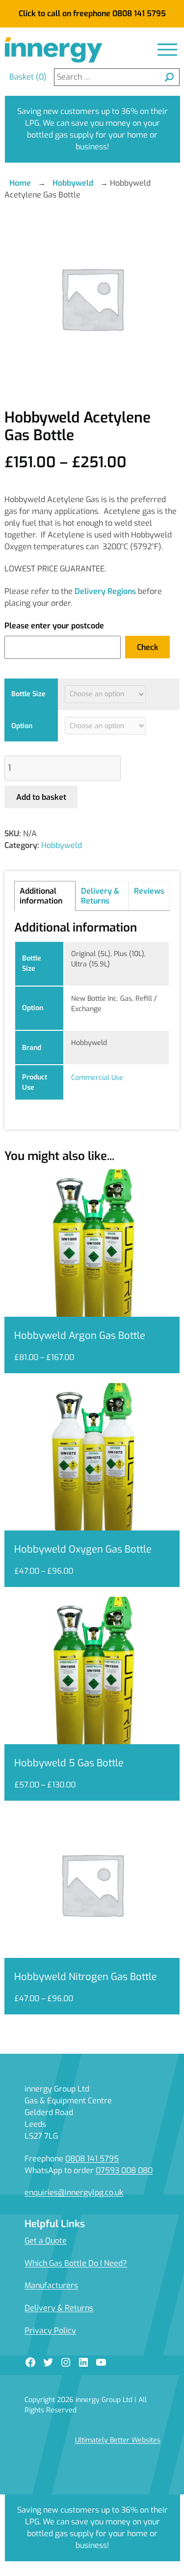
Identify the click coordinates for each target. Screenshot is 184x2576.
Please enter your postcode (54, 626)
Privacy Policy (50, 2331)
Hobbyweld (73, 183)
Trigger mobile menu (167, 50)
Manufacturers (51, 2285)
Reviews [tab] (149, 891)
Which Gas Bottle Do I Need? (76, 2263)
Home (20, 183)
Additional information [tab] (41, 896)
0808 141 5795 (92, 2159)
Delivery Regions (105, 591)
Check (148, 647)
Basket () (28, 77)
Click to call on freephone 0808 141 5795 (92, 14)
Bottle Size (28, 694)
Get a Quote (46, 2241)
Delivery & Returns (59, 2308)
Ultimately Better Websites (118, 2440)
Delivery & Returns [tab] (100, 896)
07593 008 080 (124, 2170)
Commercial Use (97, 1078)
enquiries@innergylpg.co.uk (74, 2193)
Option (22, 726)
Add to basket (41, 797)
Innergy (53, 50)
